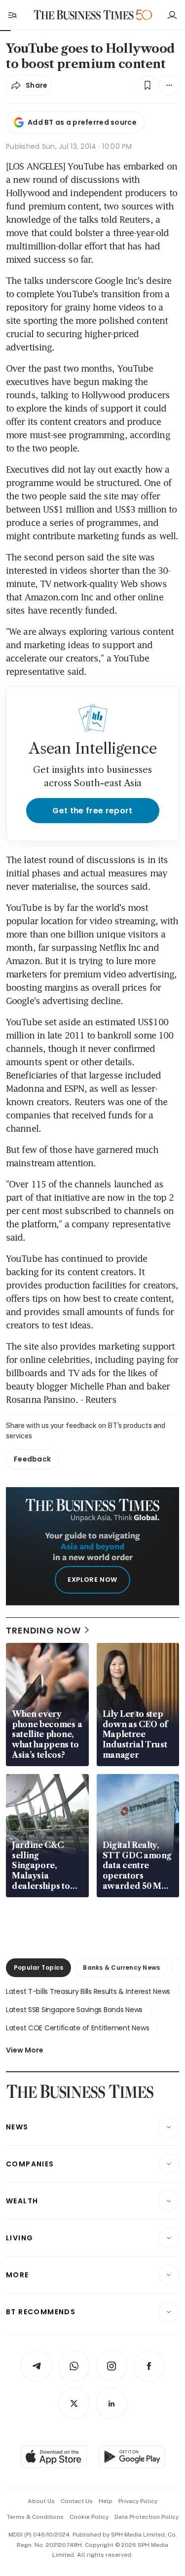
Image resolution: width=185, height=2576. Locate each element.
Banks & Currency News (121, 1967)
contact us (77, 2501)
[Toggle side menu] (12, 15)
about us (41, 2501)
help (106, 2501)
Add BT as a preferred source (82, 122)
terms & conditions (35, 2517)
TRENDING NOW (43, 1630)
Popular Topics (38, 1967)
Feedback (32, 1459)
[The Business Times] (83, 15)
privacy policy (138, 2501)
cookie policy (89, 2517)
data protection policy (147, 2517)
